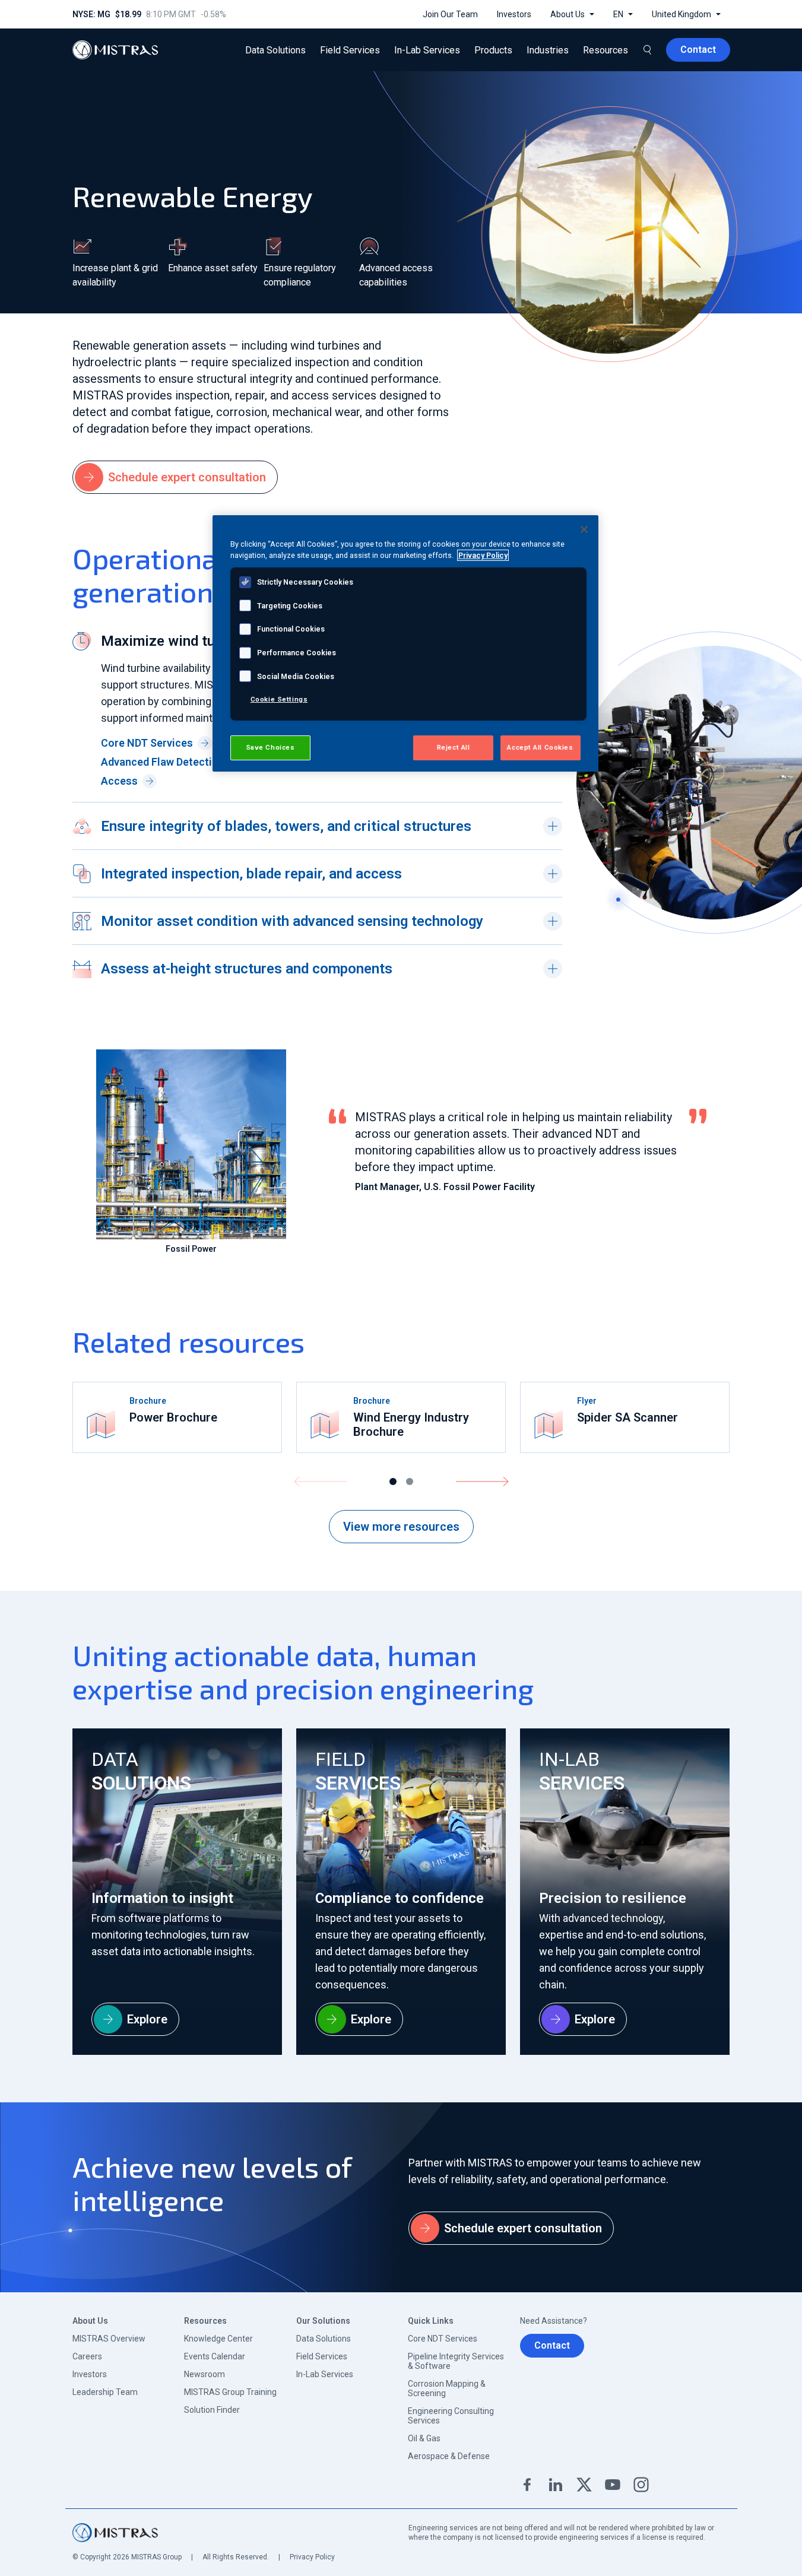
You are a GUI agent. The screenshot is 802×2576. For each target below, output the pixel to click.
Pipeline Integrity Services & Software (456, 2361)
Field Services (322, 2356)
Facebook (527, 2485)
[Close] (584, 529)
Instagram (641, 2485)
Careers (87, 2356)
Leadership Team (105, 2392)
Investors (90, 2374)
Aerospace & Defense (449, 2456)
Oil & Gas (424, 2438)
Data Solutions (324, 2339)
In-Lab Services (325, 2374)
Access (119, 781)
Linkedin (556, 2485)
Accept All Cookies (540, 747)
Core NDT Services (147, 743)
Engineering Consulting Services (451, 2416)
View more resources (401, 1527)
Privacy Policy (312, 2557)
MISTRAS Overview (109, 2339)
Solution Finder (212, 2410)
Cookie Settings (279, 699)
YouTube (613, 2485)
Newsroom (205, 2374)
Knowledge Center (218, 2339)
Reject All (454, 747)
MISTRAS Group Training (230, 2392)
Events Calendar (215, 2356)
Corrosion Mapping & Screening (447, 2388)
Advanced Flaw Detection (163, 762)
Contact (552, 2345)
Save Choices (270, 747)
